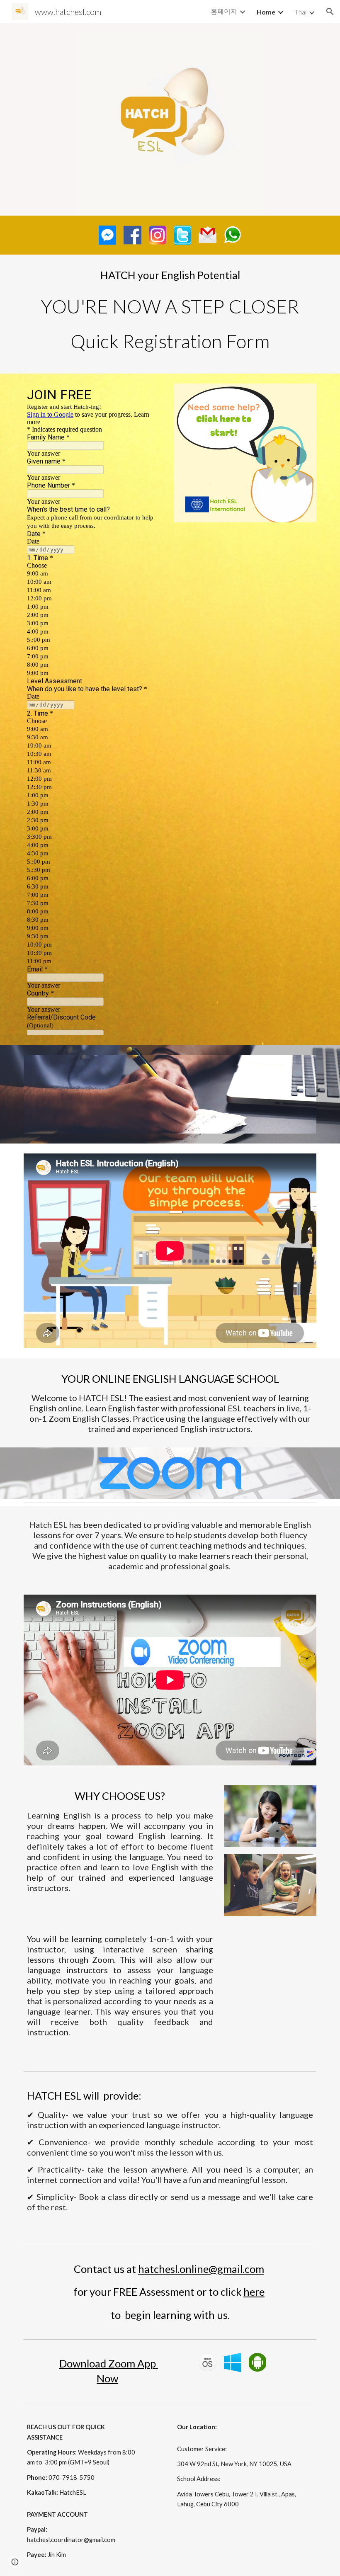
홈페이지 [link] (224, 11)
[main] (170, 310)
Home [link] (266, 12)
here (254, 2292)
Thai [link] (301, 12)
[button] (330, 12)
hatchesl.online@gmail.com (201, 2269)
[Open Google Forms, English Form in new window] (151, 394)
